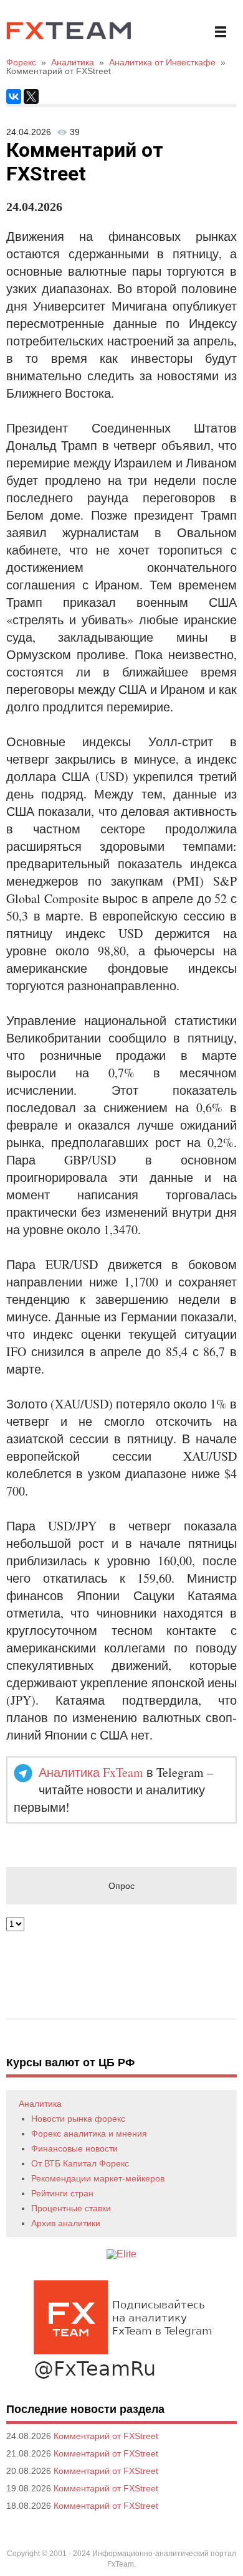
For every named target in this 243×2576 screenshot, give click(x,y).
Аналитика (40, 2104)
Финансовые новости (74, 2148)
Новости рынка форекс (78, 2119)
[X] (31, 96)
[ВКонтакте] (14, 96)
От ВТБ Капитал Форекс (80, 2163)
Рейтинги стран (62, 2193)
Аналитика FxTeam (91, 1772)
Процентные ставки (71, 2208)
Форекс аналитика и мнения (89, 2133)
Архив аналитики (66, 2223)
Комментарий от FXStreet (106, 2436)
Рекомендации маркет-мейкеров (98, 2178)
